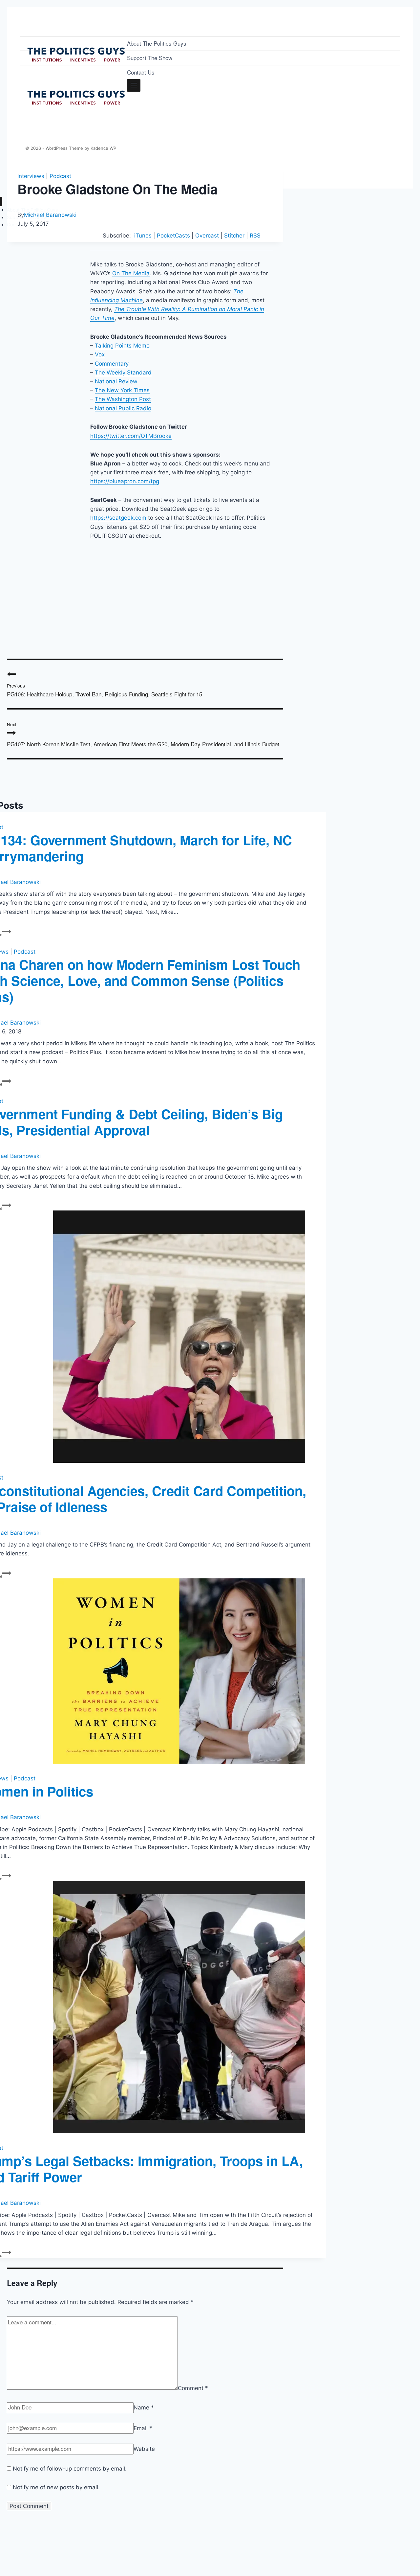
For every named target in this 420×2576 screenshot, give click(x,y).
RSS (255, 236)
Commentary (112, 364)
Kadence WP (103, 148)
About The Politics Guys (157, 43)
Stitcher (234, 236)
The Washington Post (123, 399)
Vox (100, 354)
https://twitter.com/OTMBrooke (131, 436)
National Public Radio (123, 408)
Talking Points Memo (122, 346)
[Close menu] (1, 202)
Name (144, 2407)
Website (144, 2449)
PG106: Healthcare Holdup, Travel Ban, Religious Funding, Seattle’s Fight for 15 (105, 690)
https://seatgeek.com (118, 518)
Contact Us (141, 72)
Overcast (207, 236)
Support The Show (150, 58)
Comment (193, 2388)
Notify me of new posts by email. (56, 2487)
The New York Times (122, 390)
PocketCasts (173, 236)
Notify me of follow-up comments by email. (70, 2469)
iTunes (143, 236)
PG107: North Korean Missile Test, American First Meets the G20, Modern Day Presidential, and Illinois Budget (143, 734)
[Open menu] (134, 85)
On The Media (131, 273)
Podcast (60, 176)
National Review (116, 381)
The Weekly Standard (123, 373)
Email (143, 2428)
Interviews (31, 176)
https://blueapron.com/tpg (125, 481)
